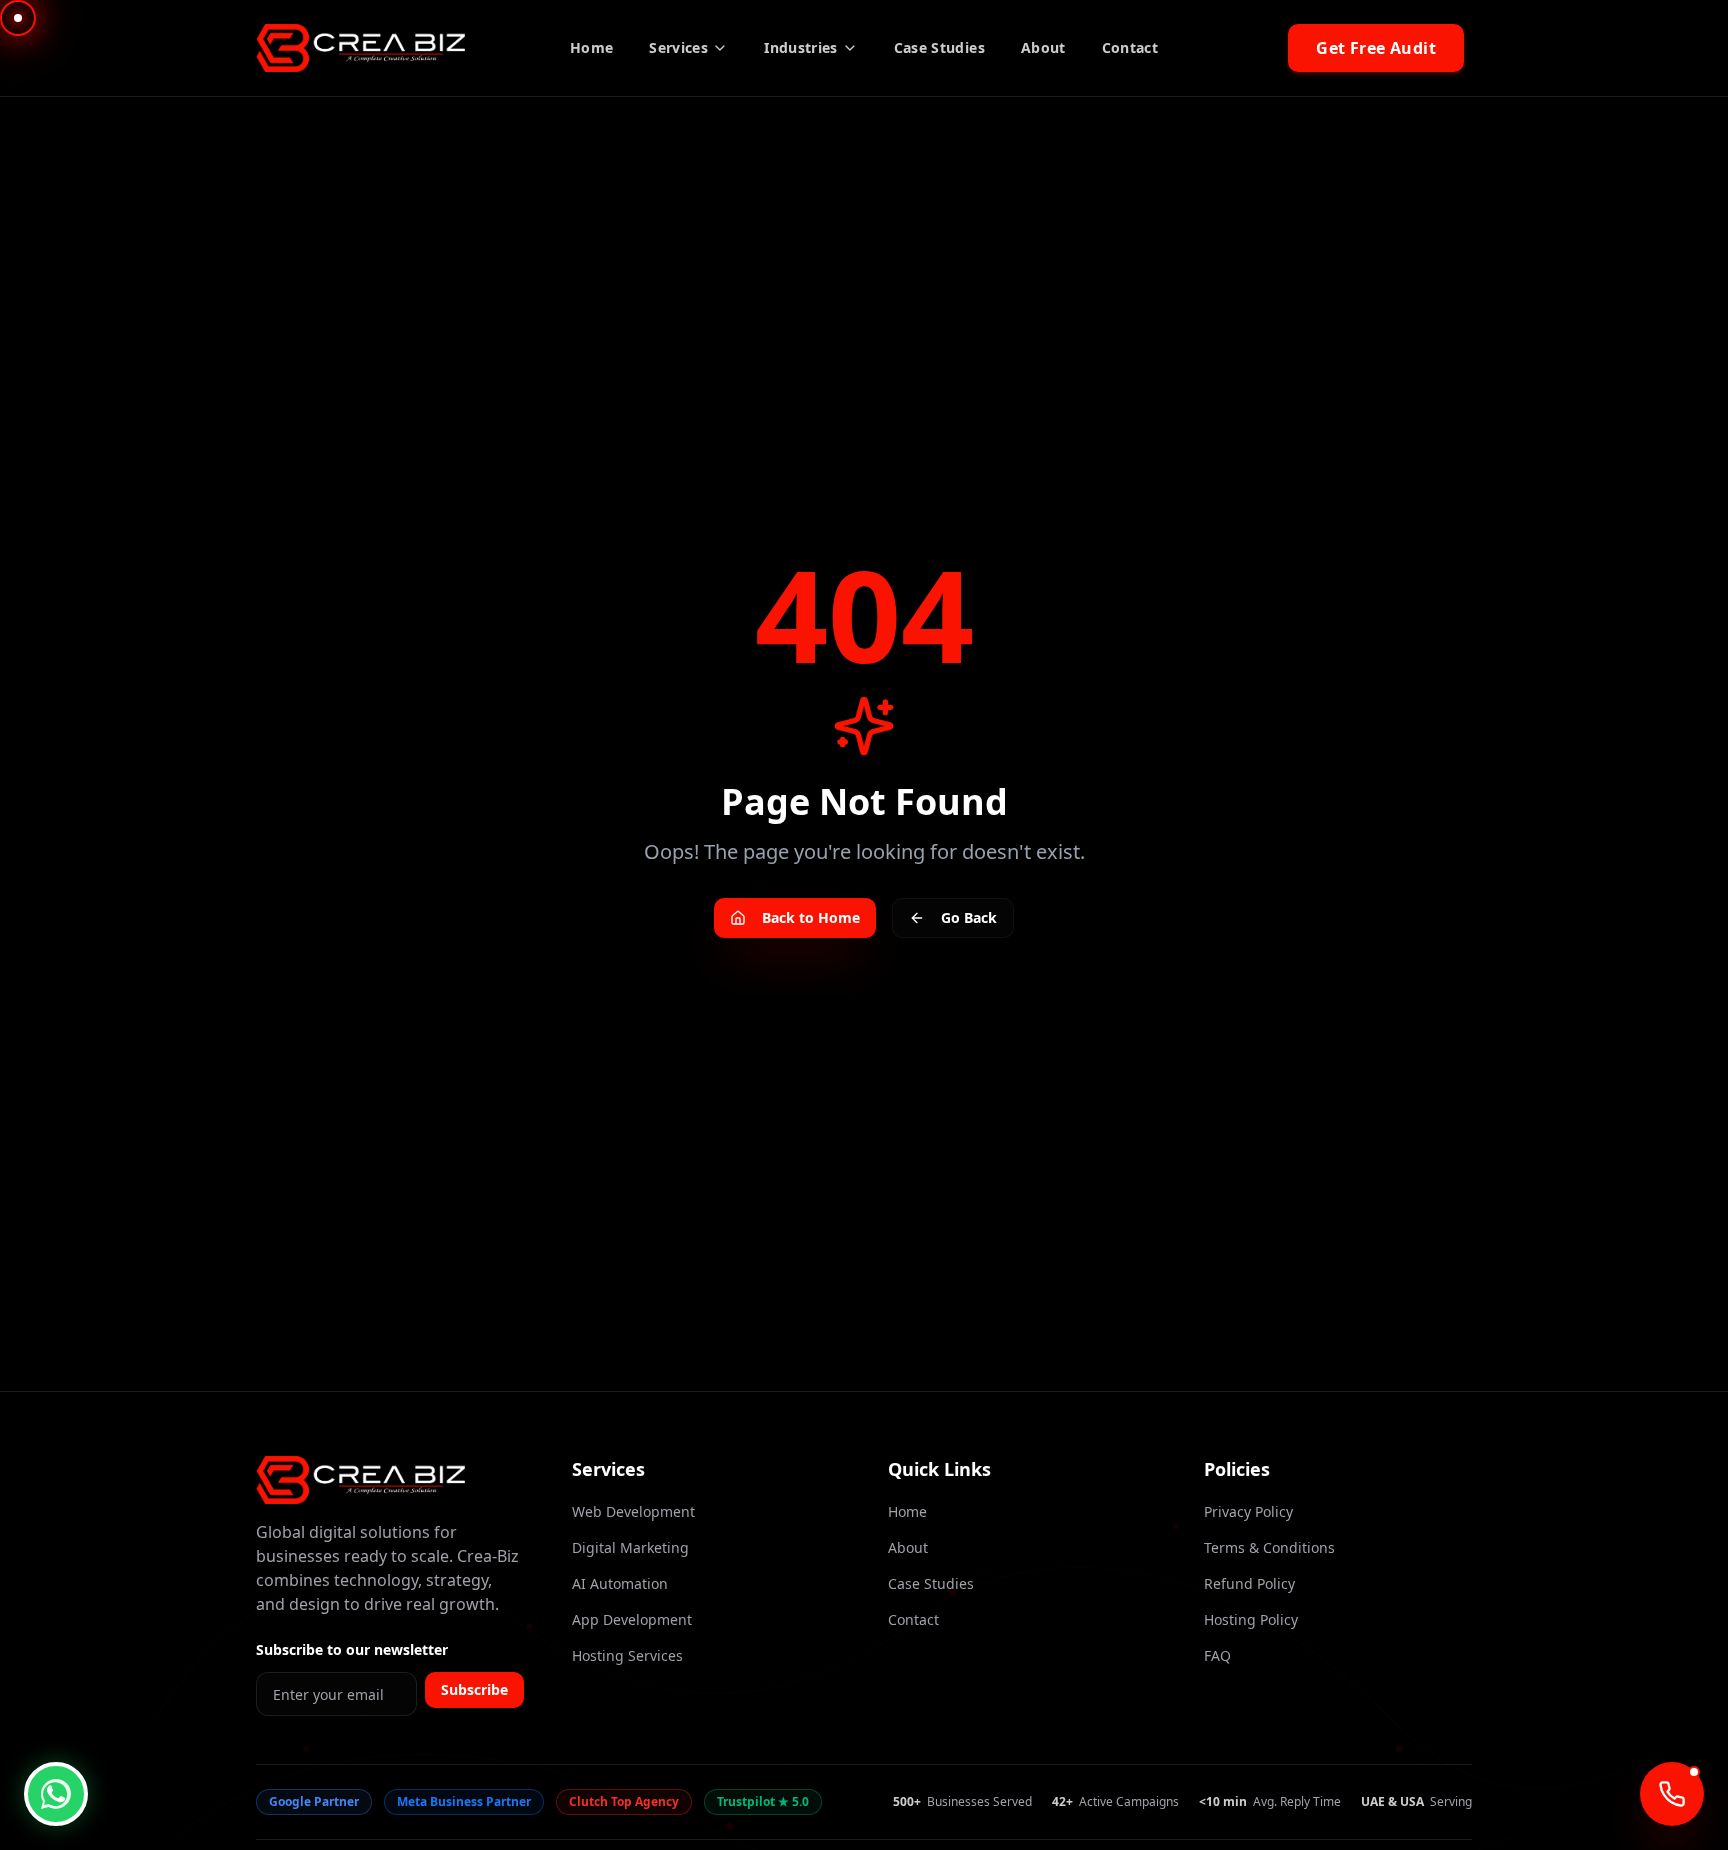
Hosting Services (627, 1655)
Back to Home (811, 917)
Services (678, 47)
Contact (1130, 47)
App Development (632, 1619)
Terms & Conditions (1269, 1547)
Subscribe (474, 1689)
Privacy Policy (1248, 1511)
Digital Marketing (630, 1547)
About (1043, 47)
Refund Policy (1249, 1583)
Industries (801, 47)
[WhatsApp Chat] (56, 1794)
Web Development (633, 1511)
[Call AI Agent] (1672, 1794)
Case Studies (939, 47)
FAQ (1217, 1655)
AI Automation (620, 1583)
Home (591, 47)
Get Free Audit (1376, 48)
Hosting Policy (1251, 1619)
